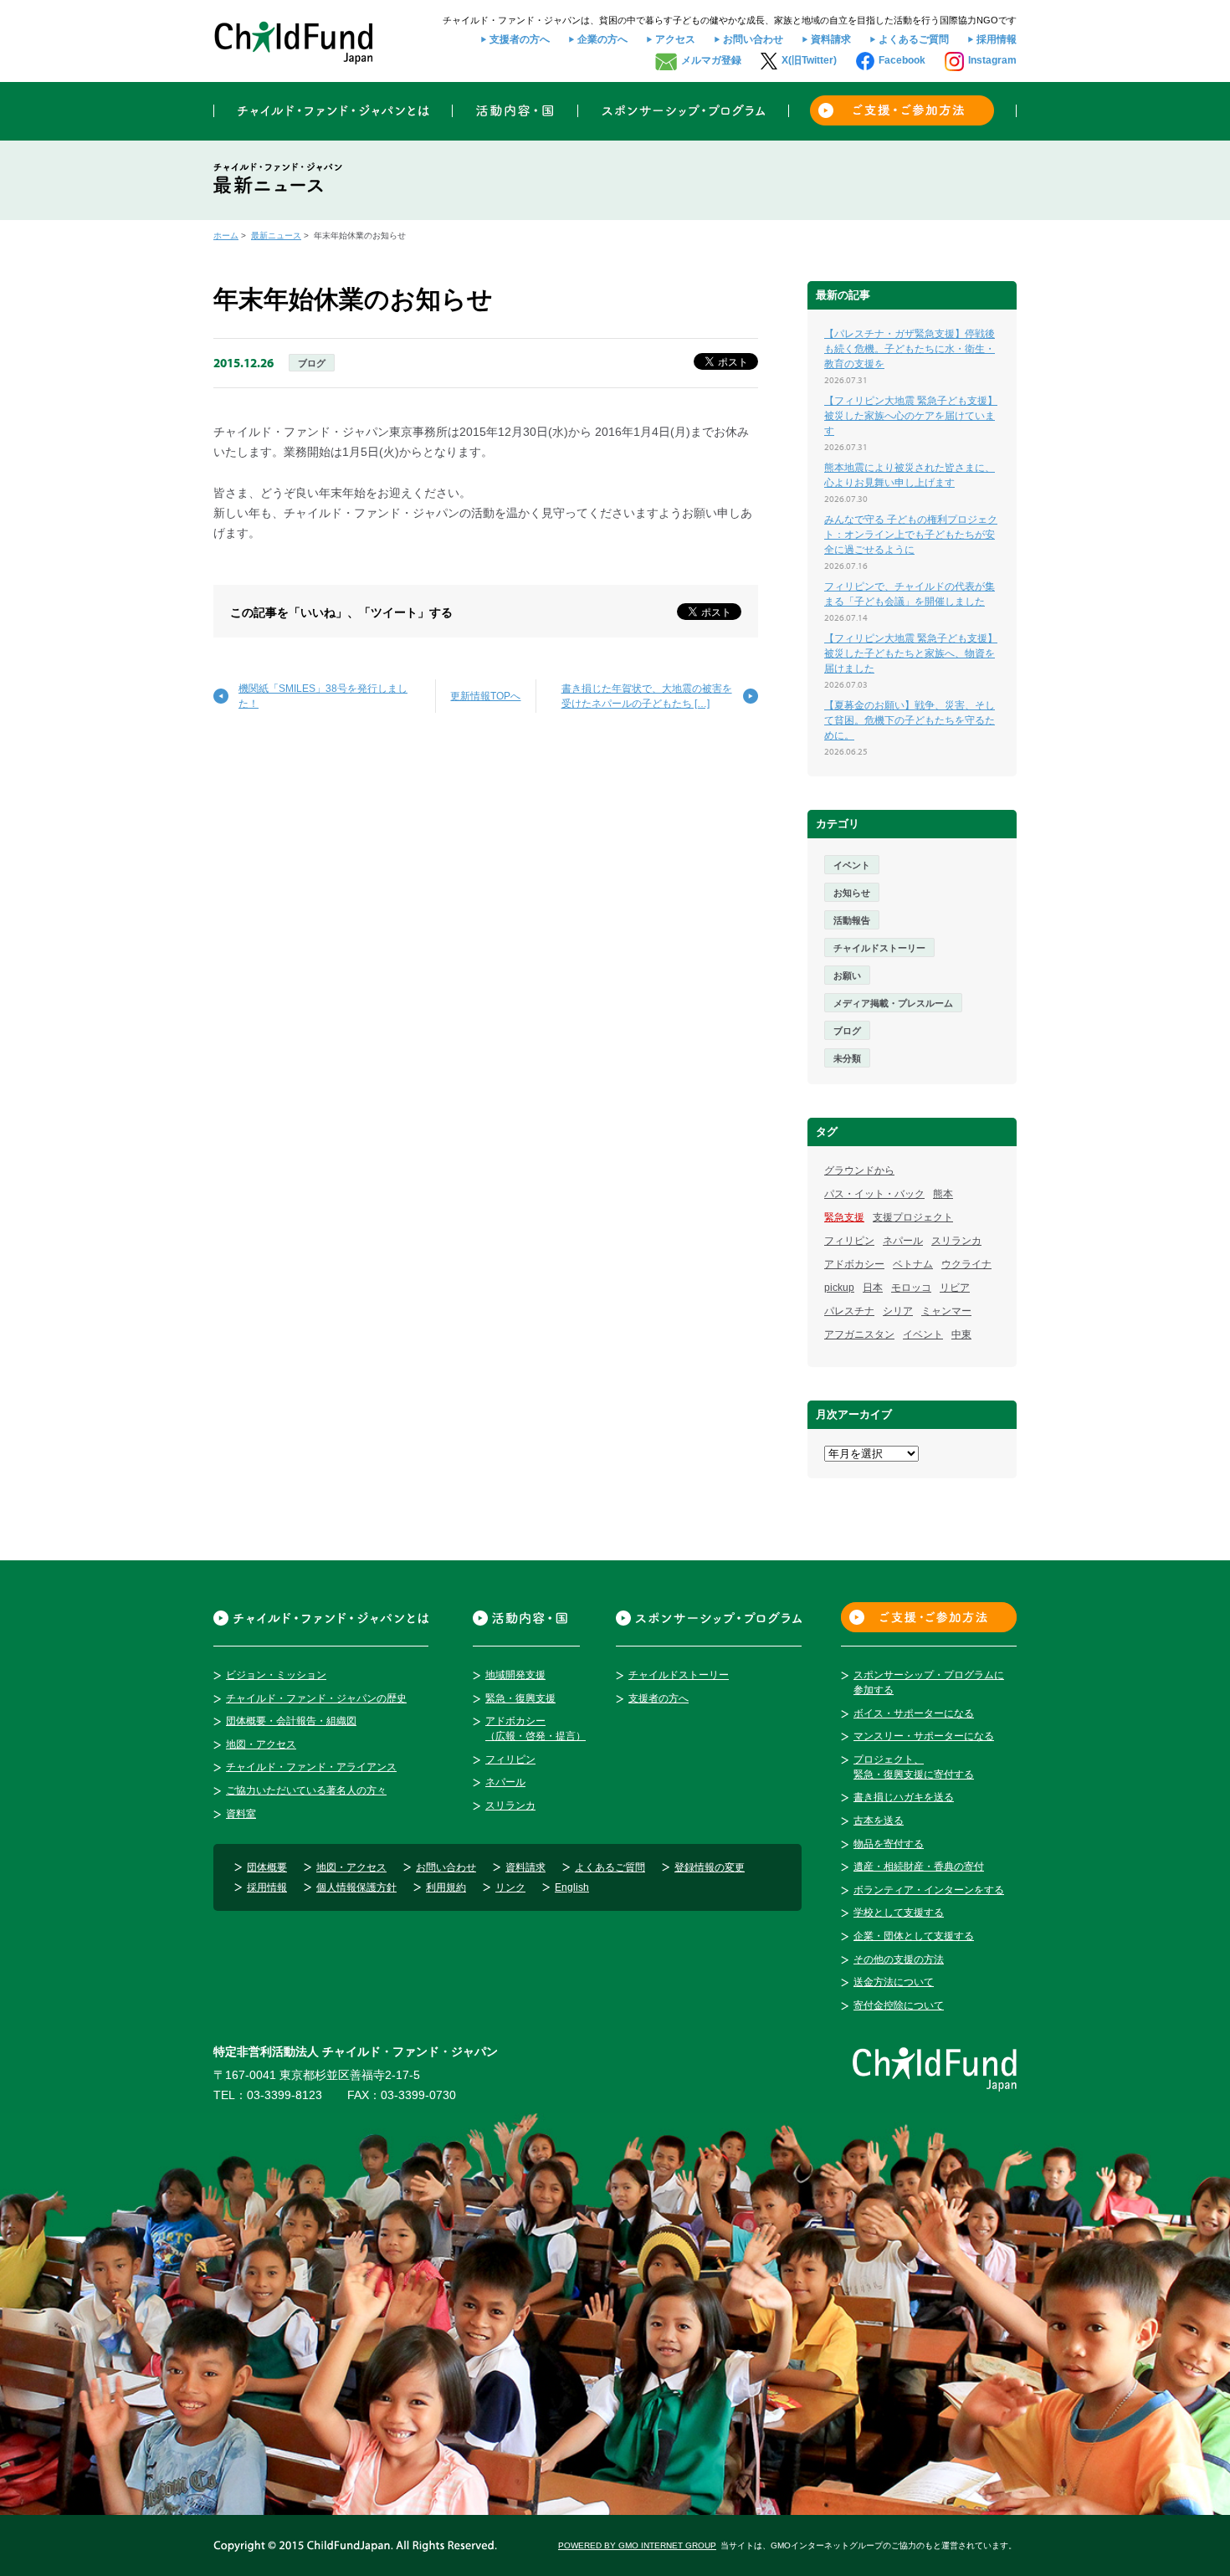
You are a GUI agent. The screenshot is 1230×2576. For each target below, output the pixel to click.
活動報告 (852, 920)
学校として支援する (899, 1913)
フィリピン (849, 1241)
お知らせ (852, 893)
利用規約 (446, 1887)
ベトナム (913, 1264)
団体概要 (267, 1867)
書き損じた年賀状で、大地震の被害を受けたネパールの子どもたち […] (647, 696)
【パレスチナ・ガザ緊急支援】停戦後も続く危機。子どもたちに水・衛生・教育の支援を (910, 349)
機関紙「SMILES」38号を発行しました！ (323, 696)
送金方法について (894, 1982)
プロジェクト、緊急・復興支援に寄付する (914, 1767)
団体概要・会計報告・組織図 (291, 1721)
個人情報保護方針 (356, 1887)
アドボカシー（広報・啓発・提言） (536, 1728)
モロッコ (911, 1288)
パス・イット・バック (874, 1194)
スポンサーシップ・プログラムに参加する (929, 1682)
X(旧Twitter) (809, 60)
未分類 (847, 1058)
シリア (898, 1311)
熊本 (943, 1194)
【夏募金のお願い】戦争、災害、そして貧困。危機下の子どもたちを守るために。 (910, 720)
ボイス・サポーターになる (914, 1713)
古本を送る (879, 1821)
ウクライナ (966, 1264)
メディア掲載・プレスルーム (893, 1003)
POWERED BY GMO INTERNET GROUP (637, 2545)
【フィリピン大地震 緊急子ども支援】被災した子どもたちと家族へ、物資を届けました (911, 653)
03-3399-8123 (284, 2095)
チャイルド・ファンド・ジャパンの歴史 (316, 1698)
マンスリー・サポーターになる (924, 1736)
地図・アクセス (261, 1744)
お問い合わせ (753, 39)
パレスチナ (849, 1311)
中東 (961, 1334)
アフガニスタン (859, 1334)
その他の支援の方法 (899, 1959)
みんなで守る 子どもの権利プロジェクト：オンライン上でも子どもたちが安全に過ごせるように (911, 535)
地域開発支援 (515, 1675)
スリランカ (956, 1241)
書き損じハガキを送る (904, 1797)
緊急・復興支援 (520, 1698)
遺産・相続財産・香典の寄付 (919, 1867)
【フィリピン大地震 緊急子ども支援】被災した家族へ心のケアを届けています (911, 416)
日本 (873, 1288)
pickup (839, 1288)
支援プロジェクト (913, 1217)
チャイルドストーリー (879, 948)
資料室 (241, 1814)
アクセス (675, 39)
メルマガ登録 (711, 60)
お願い (847, 976)
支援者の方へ (520, 39)
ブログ (312, 363)
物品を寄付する (889, 1844)
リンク (510, 1887)
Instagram (992, 60)
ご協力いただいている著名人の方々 (306, 1790)
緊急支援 (844, 1217)
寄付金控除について (899, 2005)
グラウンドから (859, 1170)
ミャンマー (946, 1311)
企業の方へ (602, 39)
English (572, 1887)
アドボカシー (854, 1264)
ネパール (903, 1241)
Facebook (902, 60)
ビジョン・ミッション (276, 1675)
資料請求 (831, 39)
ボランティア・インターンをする (929, 1890)
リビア (955, 1288)
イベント (852, 865)
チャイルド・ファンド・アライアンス (311, 1767)
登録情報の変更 (710, 1867)
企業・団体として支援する (914, 1936)
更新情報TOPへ (485, 696)
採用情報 (997, 39)
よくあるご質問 (914, 39)
